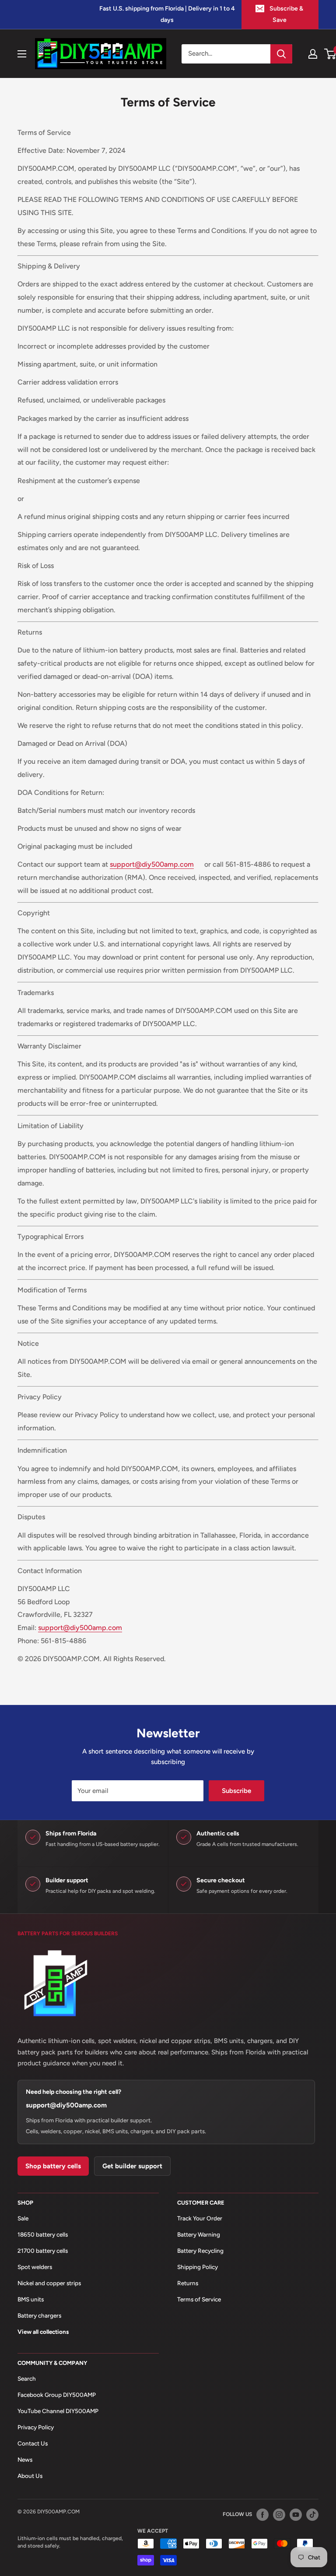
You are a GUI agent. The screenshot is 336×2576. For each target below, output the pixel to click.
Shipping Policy (198, 2267)
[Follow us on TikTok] (312, 2514)
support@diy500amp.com (66, 2105)
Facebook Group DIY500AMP (57, 2395)
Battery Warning (199, 2234)
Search (27, 2378)
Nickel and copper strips (49, 2283)
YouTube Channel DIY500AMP (58, 2411)
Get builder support (132, 2166)
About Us (30, 2476)
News (25, 2460)
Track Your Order (200, 2218)
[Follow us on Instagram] (279, 2514)
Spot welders (35, 2267)
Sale (23, 2218)
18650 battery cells (43, 2234)
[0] (331, 54)
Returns (188, 2283)
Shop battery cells (53, 2166)
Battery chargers (39, 2315)
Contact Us (33, 2443)
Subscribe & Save (286, 14)
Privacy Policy (36, 2427)
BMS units (31, 2299)
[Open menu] (22, 54)
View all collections (43, 2332)
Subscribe (236, 1791)
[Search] (281, 54)
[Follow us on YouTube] (296, 2514)
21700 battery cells (43, 2251)
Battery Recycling (200, 2251)
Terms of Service (199, 2299)
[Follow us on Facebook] (262, 2514)
